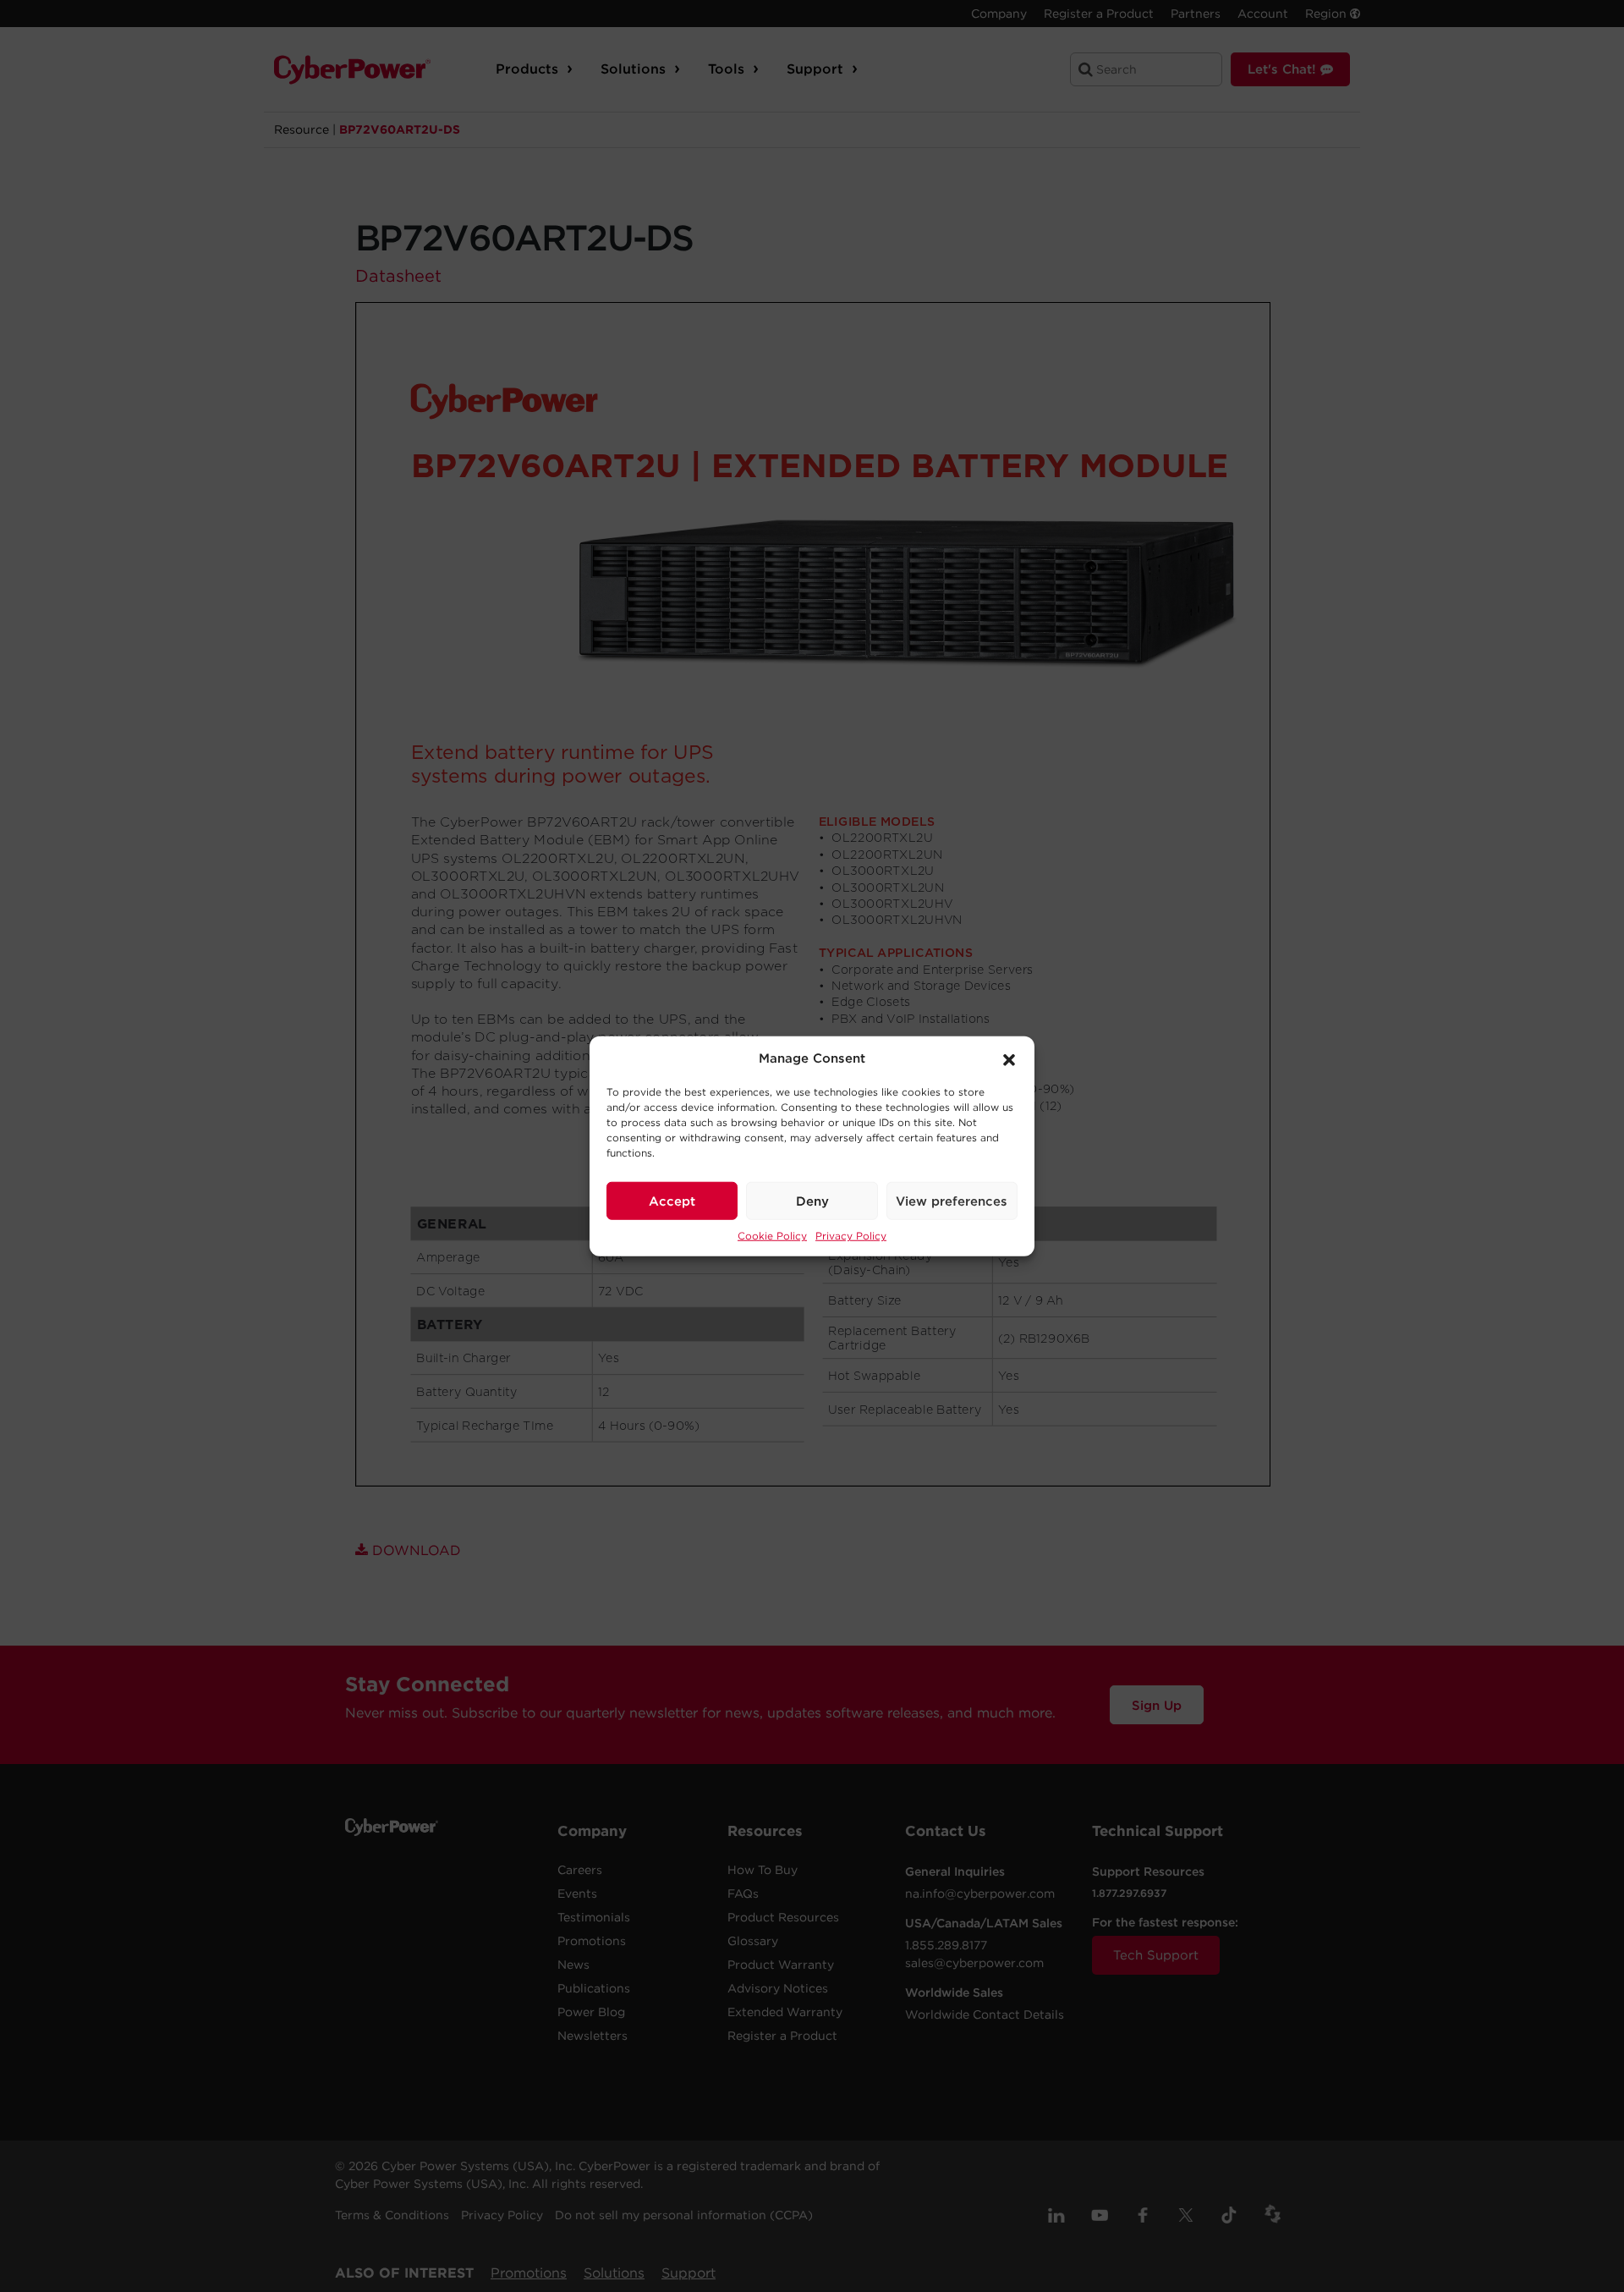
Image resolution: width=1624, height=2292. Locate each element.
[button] (1009, 1058)
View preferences (952, 1201)
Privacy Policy (851, 1236)
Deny (812, 1201)
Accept (672, 1201)
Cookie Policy (772, 1236)
